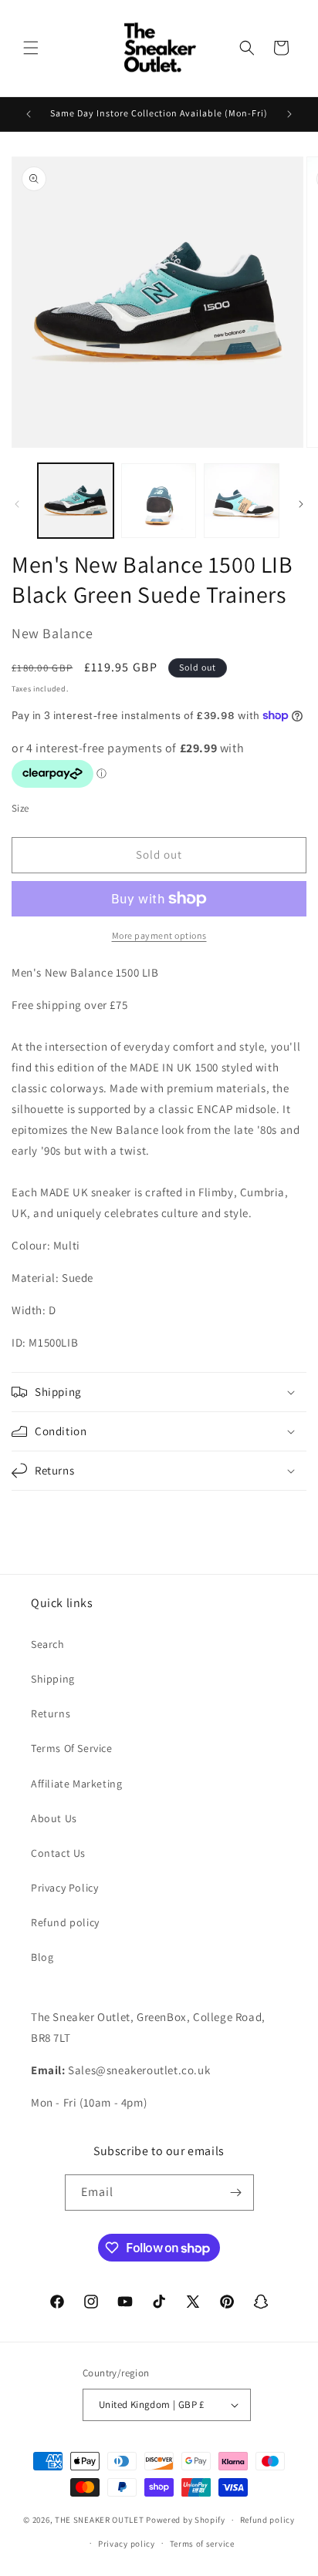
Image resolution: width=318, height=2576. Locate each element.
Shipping (53, 1679)
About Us (54, 1818)
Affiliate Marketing (76, 1784)
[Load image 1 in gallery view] (76, 501)
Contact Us (58, 1853)
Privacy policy (127, 2544)
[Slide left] (17, 504)
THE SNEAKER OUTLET (100, 2520)
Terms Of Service (72, 1748)
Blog (42, 1957)
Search (48, 1644)
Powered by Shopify (186, 2520)
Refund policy (65, 1922)
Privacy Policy (64, 1888)
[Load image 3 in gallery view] (242, 501)
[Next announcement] (289, 114)
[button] (31, 48)
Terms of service (202, 2544)
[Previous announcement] (29, 114)
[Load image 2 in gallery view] (159, 501)
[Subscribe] (236, 2193)
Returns (51, 1713)
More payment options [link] (159, 935)
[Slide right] (301, 504)
